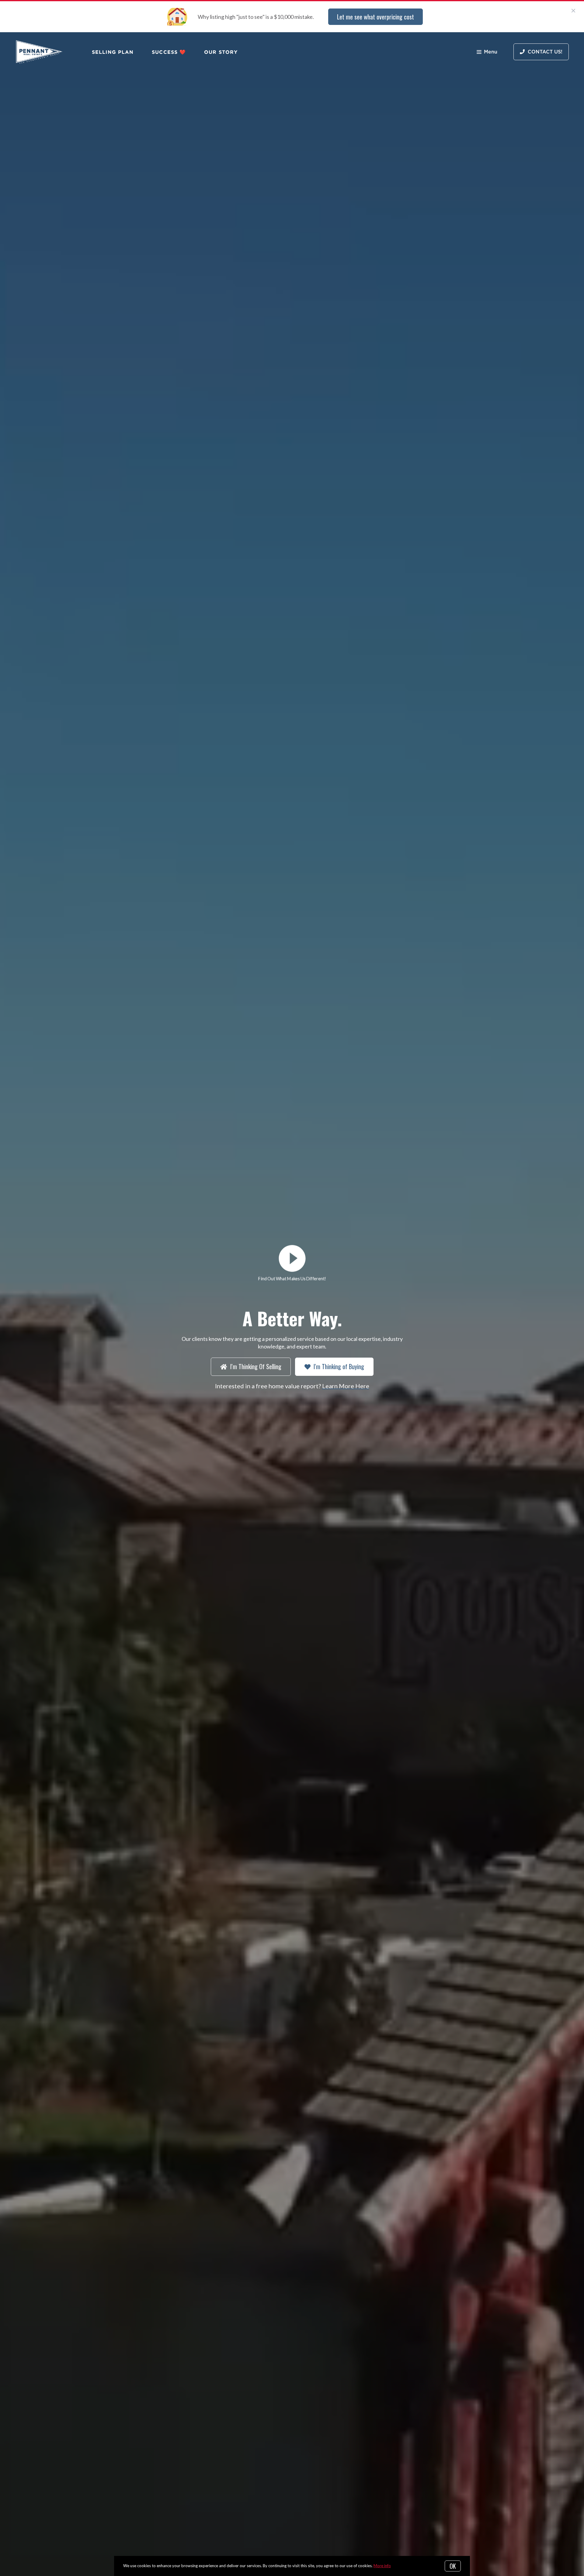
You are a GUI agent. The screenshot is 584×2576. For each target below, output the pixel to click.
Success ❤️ (169, 52)
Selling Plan (113, 52)
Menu (491, 52)
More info (382, 2566)
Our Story (221, 52)
